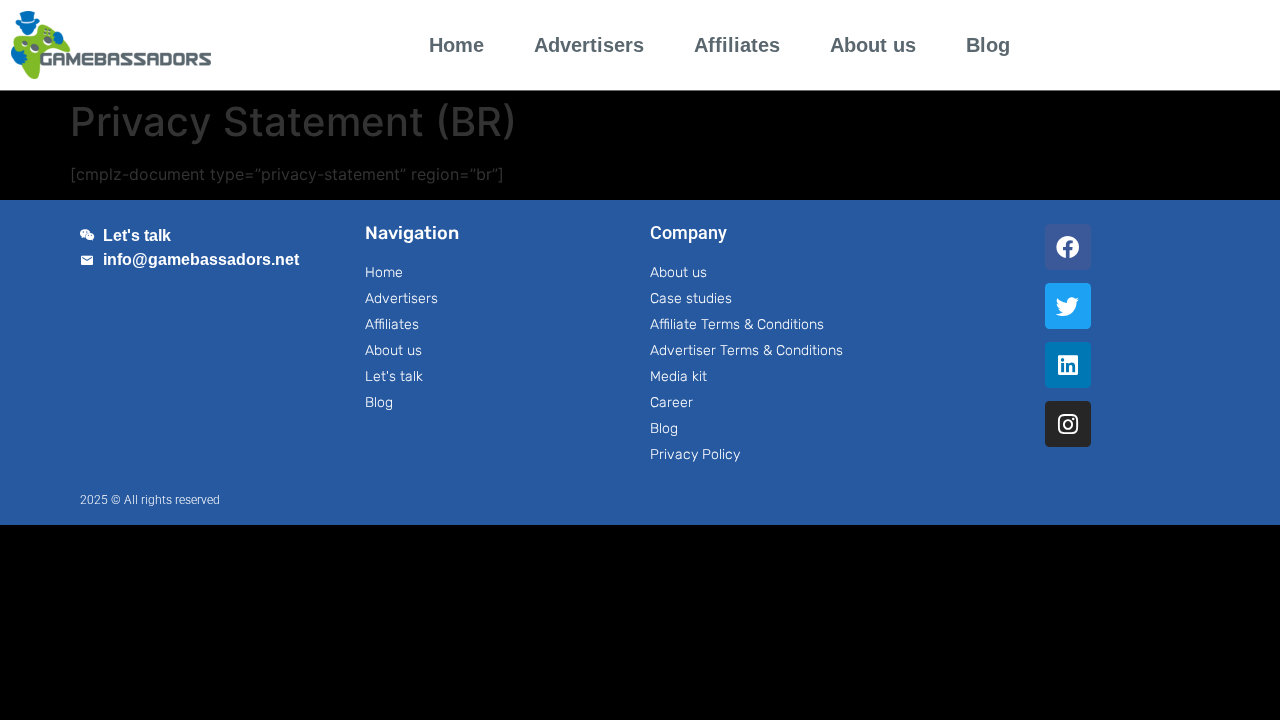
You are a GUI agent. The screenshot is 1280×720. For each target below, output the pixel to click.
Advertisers (589, 45)
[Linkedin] (1068, 365)
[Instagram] (1068, 424)
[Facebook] (1068, 247)
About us (873, 45)
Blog (988, 45)
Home (456, 45)
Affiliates (737, 45)
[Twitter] (1068, 306)
